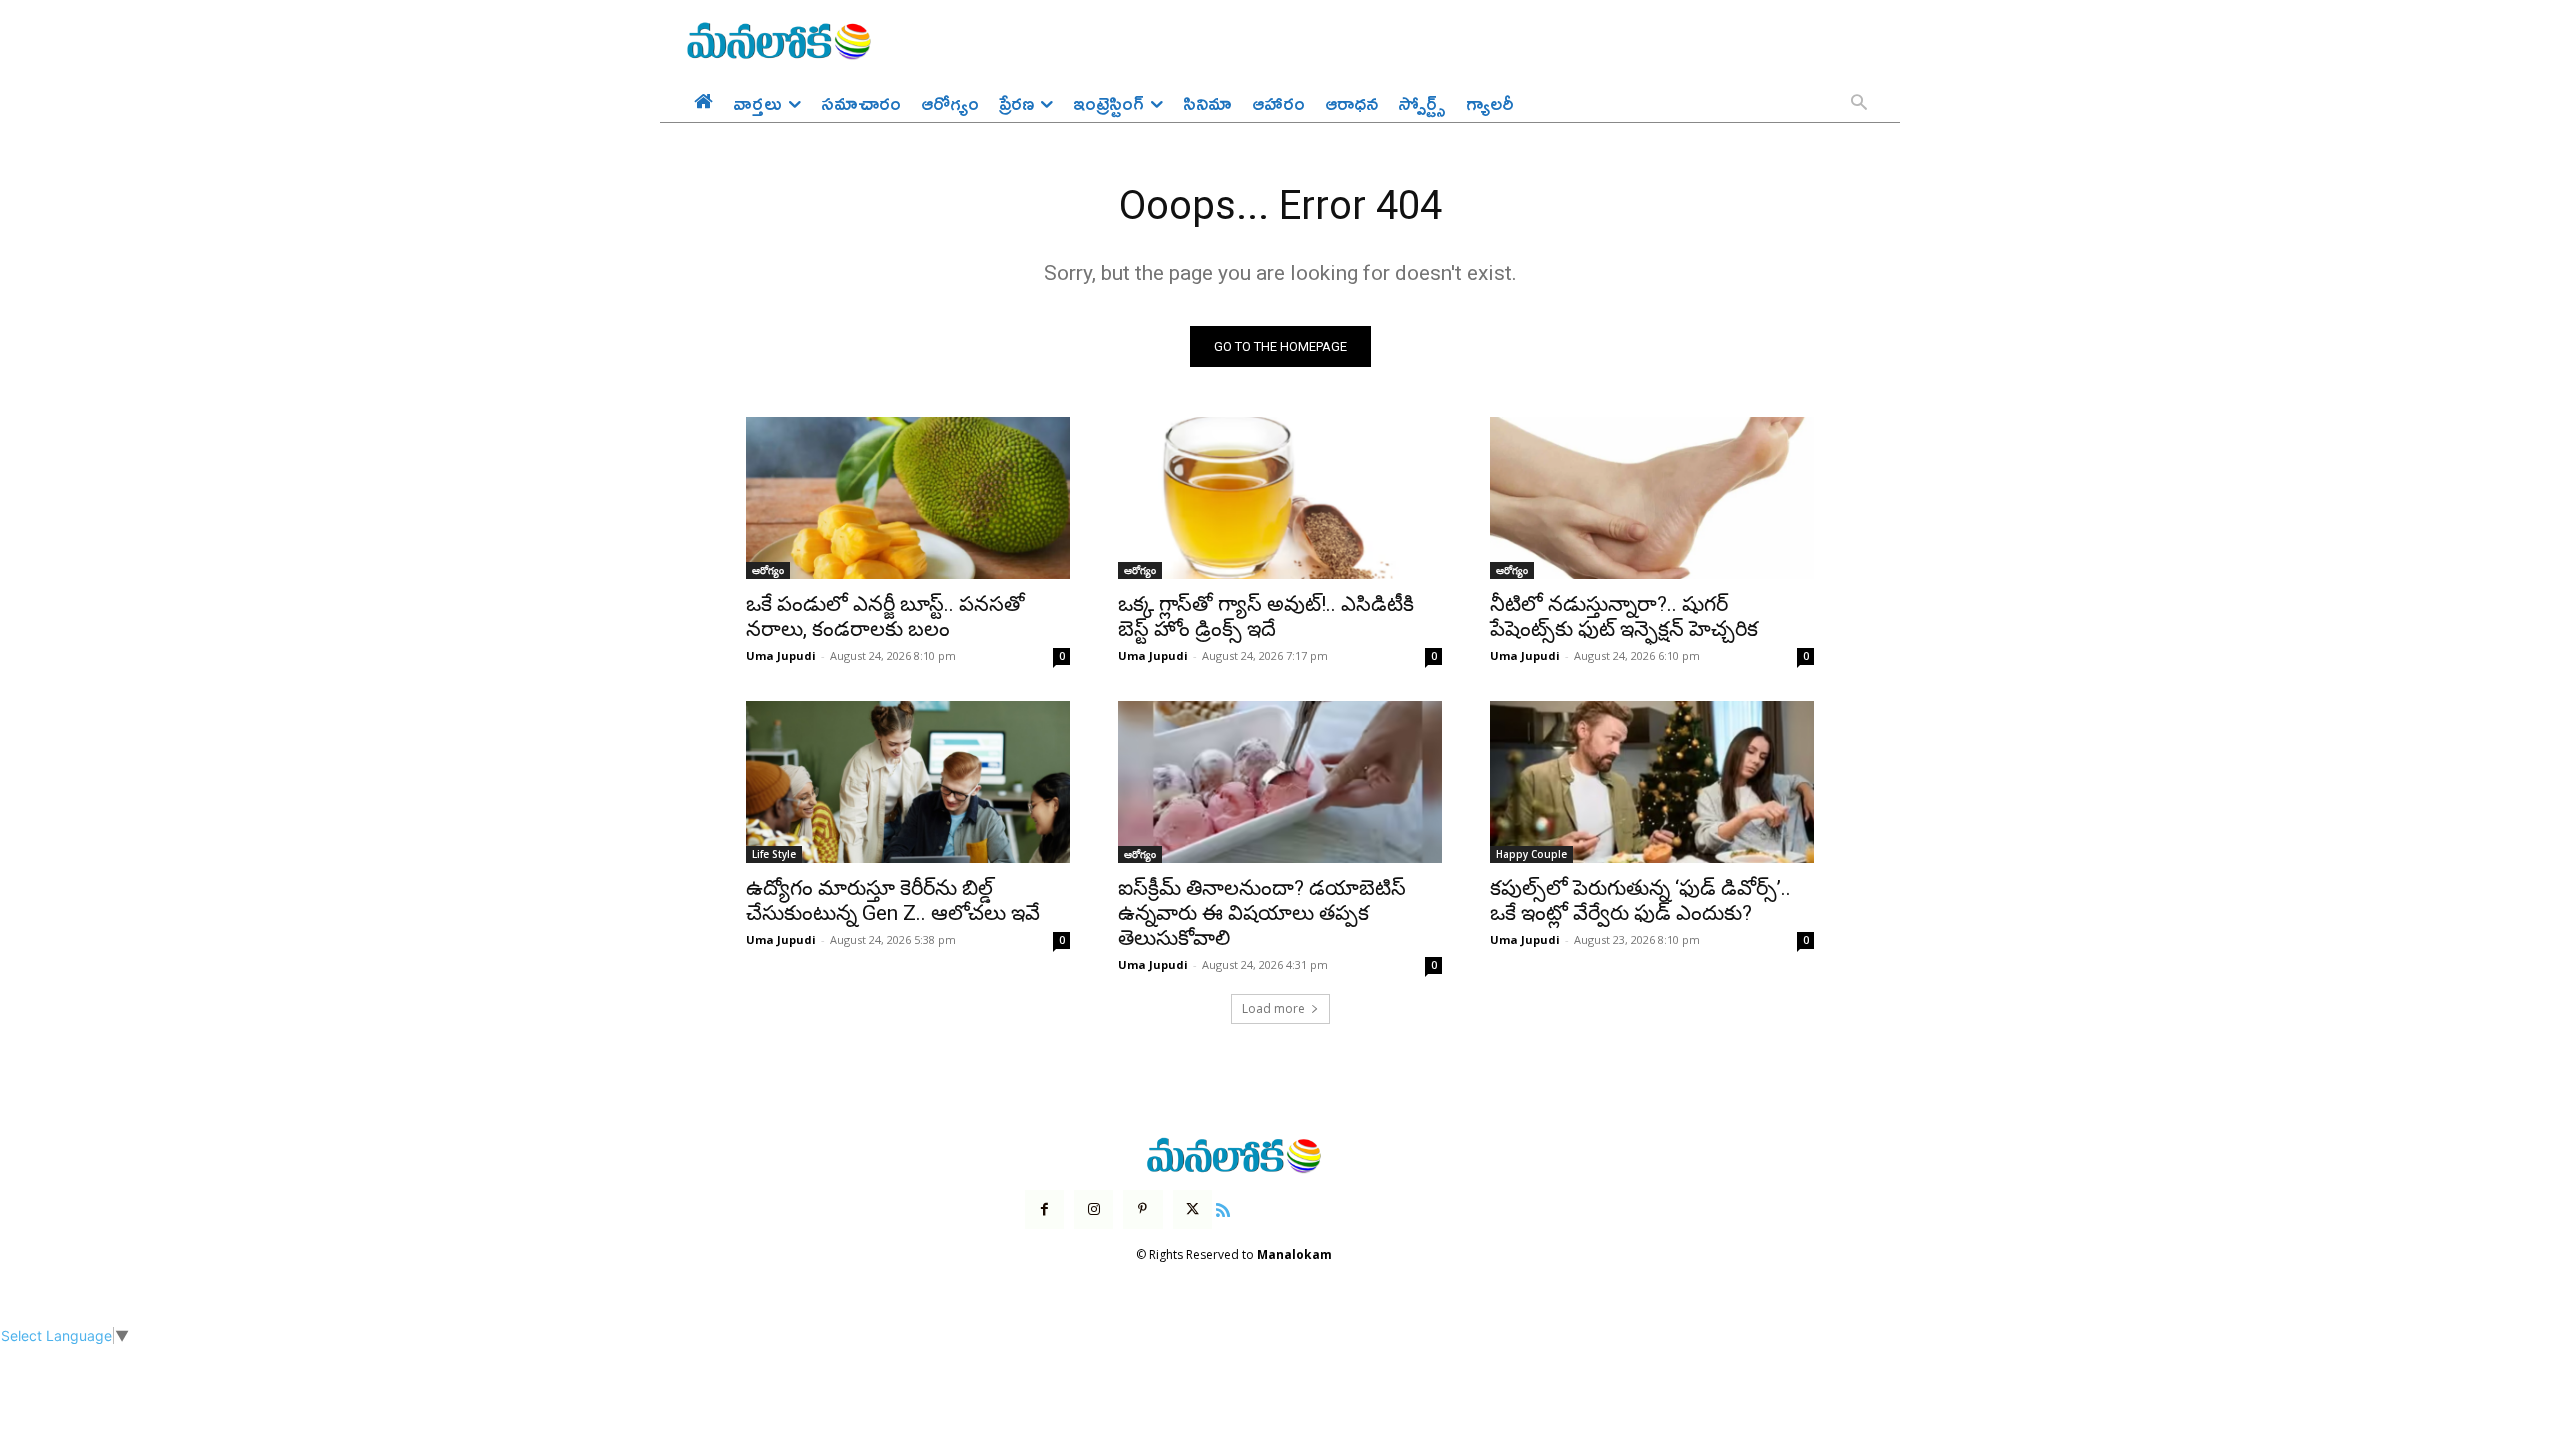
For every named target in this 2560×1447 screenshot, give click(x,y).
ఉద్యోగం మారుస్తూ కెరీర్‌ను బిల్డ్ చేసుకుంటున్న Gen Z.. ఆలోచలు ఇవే (893, 900)
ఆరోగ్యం (768, 570)
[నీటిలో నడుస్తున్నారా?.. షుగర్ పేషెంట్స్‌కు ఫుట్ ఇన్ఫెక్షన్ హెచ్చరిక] (1652, 498)
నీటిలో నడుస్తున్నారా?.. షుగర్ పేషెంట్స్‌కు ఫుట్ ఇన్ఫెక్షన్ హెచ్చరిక (1624, 616)
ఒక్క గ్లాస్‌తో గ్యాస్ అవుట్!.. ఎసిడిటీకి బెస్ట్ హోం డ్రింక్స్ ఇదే (1266, 616)
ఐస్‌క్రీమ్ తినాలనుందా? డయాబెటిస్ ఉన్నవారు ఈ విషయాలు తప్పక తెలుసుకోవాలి (1262, 913)
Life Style (774, 854)
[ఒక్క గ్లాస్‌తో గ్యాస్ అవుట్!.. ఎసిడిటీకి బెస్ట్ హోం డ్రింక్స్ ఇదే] (1280, 498)
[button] (1859, 104)
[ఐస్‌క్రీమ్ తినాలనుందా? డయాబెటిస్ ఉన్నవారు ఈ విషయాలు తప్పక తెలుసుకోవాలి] (1280, 782)
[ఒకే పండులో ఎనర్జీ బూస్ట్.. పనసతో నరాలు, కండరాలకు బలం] (908, 498)
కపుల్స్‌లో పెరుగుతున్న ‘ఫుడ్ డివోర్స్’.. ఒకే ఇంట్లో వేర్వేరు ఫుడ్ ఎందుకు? (1640, 900)
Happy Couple (1531, 854)
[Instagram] (1093, 1209)
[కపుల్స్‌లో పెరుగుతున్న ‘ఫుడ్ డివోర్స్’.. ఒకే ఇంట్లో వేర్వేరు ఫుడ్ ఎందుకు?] (1652, 782)
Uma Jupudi (781, 655)
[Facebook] (1044, 1209)
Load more (1273, 1008)
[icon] (1223, 1207)
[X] (1192, 1209)
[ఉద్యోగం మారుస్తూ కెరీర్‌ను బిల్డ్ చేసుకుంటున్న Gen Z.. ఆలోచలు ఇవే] (908, 782)
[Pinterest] (1142, 1209)
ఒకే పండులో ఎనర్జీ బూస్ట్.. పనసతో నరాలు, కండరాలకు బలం (885, 616)
